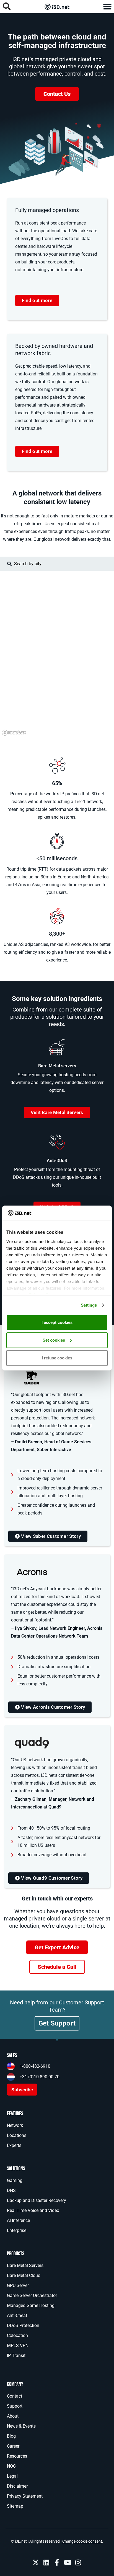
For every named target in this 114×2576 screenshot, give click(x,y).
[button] (107, 7)
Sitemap (15, 2506)
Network (15, 2125)
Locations (17, 2135)
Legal (12, 2476)
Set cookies (54, 1340)
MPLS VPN (18, 2345)
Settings (89, 1305)
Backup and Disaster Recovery (37, 2200)
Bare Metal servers (57, 1066)
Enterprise (17, 2230)
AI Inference (18, 2220)
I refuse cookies (57, 1358)
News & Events (21, 2426)
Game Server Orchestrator (32, 2295)
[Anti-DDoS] (57, 1142)
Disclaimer (17, 2486)
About (13, 2416)
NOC (11, 2466)
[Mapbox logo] (14, 733)
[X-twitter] (36, 2562)
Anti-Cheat (17, 2315)
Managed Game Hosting (31, 2305)
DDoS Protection (23, 2325)
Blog (11, 2436)
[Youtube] (68, 2562)
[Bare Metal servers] (57, 1047)
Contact (15, 2396)
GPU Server (18, 2285)
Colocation (17, 2335)
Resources (17, 2456)
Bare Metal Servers (25, 2265)
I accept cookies (57, 1322)
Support (15, 2406)
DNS (11, 2190)
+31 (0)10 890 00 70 (40, 2077)
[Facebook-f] (57, 2562)
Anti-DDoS (57, 1161)
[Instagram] (78, 2562)
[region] (57, 654)
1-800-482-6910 (35, 2066)
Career (13, 2446)
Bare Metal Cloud (24, 2275)
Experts (14, 2145)
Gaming (15, 2180)
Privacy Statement (25, 2496)
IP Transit (16, 2355)
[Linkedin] (46, 2562)
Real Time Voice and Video (33, 2210)
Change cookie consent (82, 2541)
